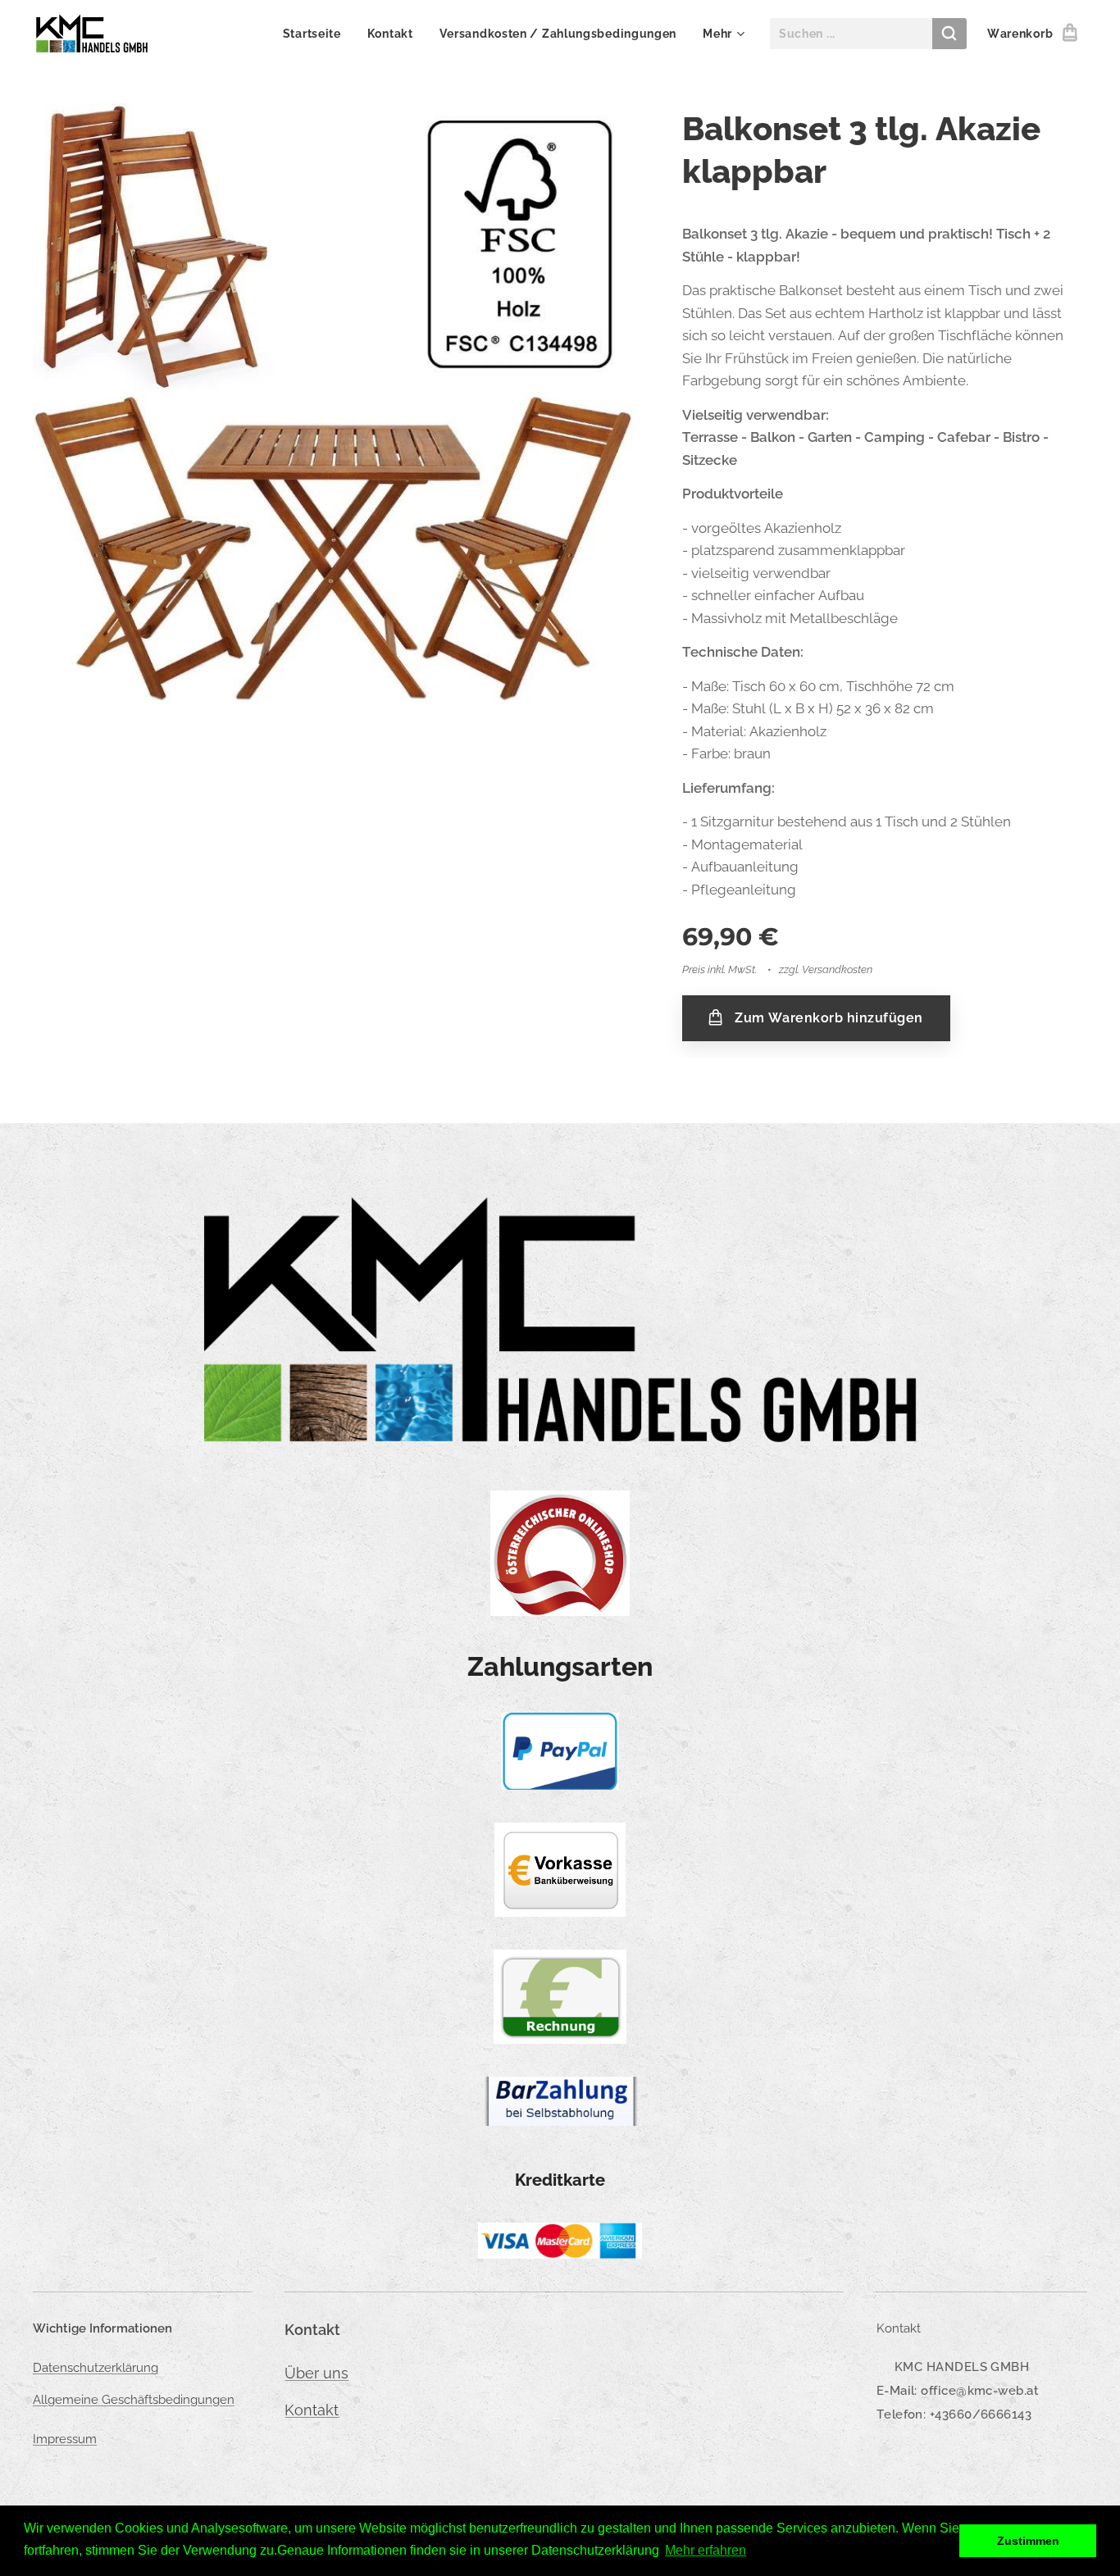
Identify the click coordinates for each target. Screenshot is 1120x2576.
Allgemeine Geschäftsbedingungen (134, 2400)
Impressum (65, 2439)
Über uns (316, 2373)
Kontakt (312, 2410)
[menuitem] (316, 34)
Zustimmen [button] (1028, 2541)
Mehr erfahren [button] (706, 2550)
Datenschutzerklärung (96, 2368)
